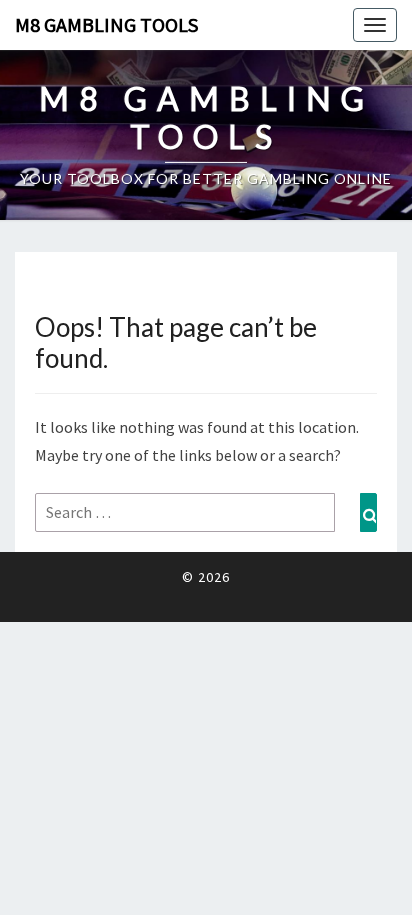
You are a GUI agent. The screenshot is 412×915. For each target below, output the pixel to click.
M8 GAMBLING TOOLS (106, 24)
